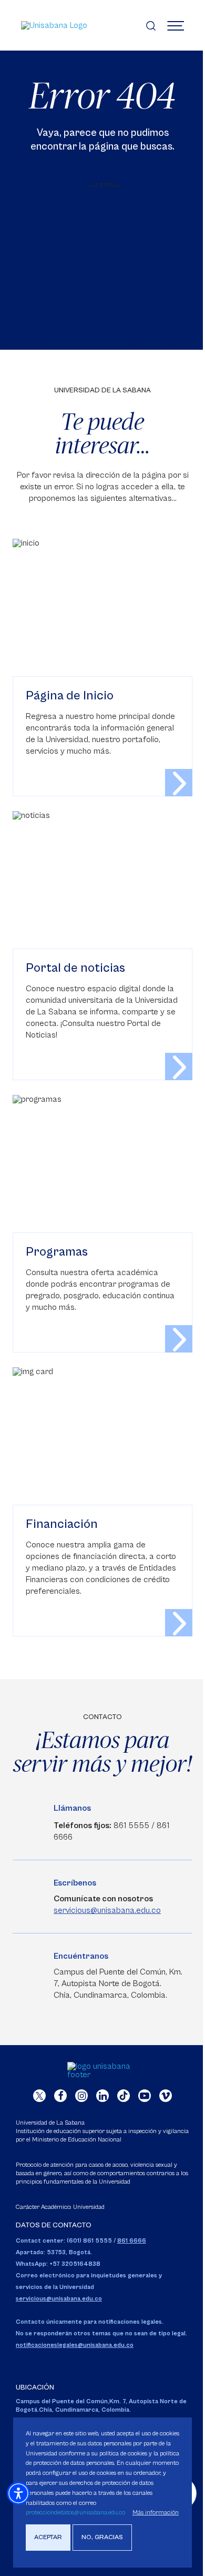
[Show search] (151, 25)
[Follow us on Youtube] (145, 2096)
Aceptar (48, 2537)
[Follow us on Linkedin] (102, 2096)
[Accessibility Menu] (18, 2493)
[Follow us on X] (39, 2096)
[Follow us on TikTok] (124, 2096)
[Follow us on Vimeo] (166, 2096)
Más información (156, 2513)
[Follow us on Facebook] (60, 2096)
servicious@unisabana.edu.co (107, 1910)
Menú (176, 25)
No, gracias (102, 2537)
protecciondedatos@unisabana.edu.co (75, 2513)
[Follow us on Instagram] (81, 2096)
